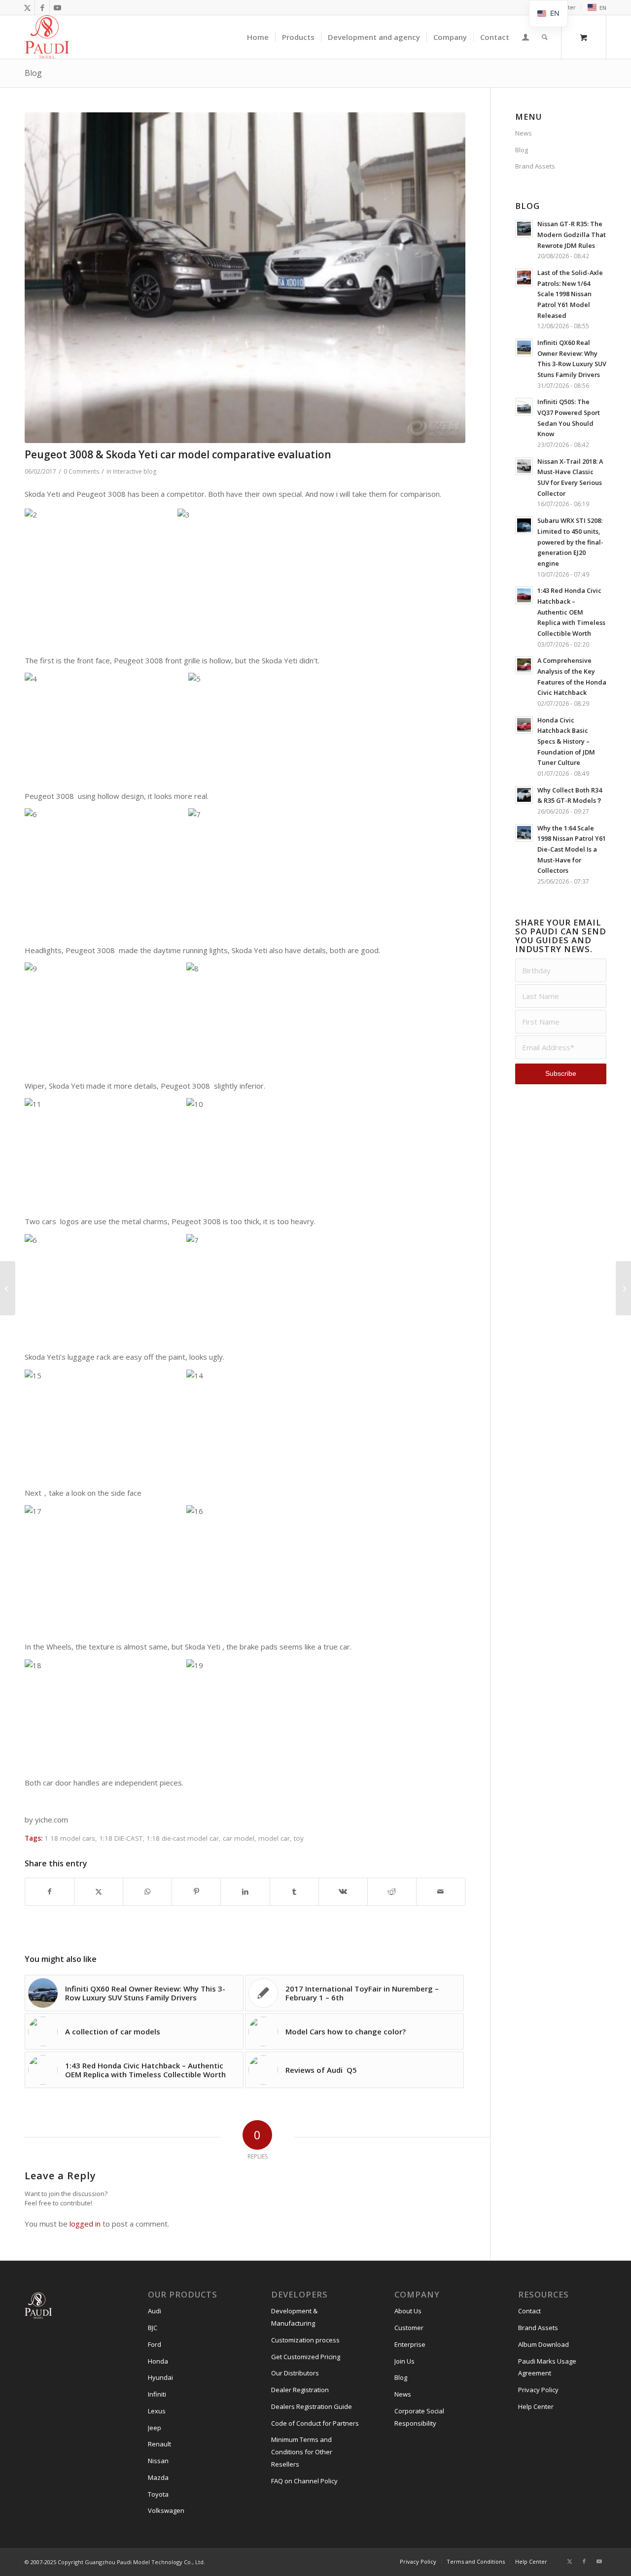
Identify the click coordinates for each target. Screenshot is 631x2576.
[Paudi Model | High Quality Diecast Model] (47, 37)
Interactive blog (135, 471)
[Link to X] (27, 7)
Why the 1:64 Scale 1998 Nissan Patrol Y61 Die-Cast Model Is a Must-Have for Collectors (572, 849)
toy (299, 1838)
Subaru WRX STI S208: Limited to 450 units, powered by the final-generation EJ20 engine (570, 542)
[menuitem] (594, 8)
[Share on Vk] (343, 1892)
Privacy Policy (538, 2390)
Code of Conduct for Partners (315, 2423)
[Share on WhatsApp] (147, 1892)
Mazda (158, 2477)
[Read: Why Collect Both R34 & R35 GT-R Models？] (524, 795)
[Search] (545, 37)
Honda (158, 2361)
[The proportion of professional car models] (623, 1288)
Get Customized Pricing (306, 2357)
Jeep (155, 2428)
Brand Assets (535, 166)
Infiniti (157, 2394)
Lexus (157, 2411)
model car (274, 1838)
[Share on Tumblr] (294, 1892)
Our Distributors (295, 2373)
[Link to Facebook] (42, 7)
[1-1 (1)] (245, 278)
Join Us (404, 2361)
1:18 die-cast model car (183, 1838)
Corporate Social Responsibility (419, 2417)
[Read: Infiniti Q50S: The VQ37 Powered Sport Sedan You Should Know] (524, 407)
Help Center (536, 2406)
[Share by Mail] (441, 1892)
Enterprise (410, 2344)
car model (239, 1838)
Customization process (305, 2340)
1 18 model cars (70, 1838)
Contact (529, 2311)
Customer (409, 2328)
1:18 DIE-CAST (121, 1838)
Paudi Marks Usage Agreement (547, 2367)
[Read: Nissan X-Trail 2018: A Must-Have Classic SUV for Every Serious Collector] (524, 466)
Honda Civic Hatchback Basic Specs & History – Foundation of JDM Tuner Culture (566, 741)
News (524, 133)
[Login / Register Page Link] (526, 38)
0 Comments (81, 471)
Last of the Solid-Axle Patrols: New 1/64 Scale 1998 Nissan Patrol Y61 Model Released (570, 294)
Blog (33, 73)
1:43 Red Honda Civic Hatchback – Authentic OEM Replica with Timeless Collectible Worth (571, 612)
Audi (155, 2311)
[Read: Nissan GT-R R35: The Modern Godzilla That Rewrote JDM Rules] (524, 229)
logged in (85, 2224)
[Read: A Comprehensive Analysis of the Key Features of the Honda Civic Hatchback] (524, 665)
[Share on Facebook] (50, 1892)
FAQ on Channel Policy (304, 2481)
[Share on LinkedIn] (245, 1892)
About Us (408, 2311)
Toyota (158, 2494)
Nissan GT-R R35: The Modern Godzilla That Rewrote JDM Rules (572, 234)
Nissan (158, 2461)
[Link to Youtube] (57, 7)
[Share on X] (99, 1892)
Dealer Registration (300, 2390)
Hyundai (160, 2377)
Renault (159, 2444)
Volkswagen (166, 2510)
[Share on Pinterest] (196, 1892)
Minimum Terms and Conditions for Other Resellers (302, 2452)
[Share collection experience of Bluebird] (8, 1288)
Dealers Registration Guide (312, 2406)
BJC (153, 2328)
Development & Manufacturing (294, 2317)
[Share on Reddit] (392, 1892)
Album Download (543, 2344)
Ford (155, 2344)
